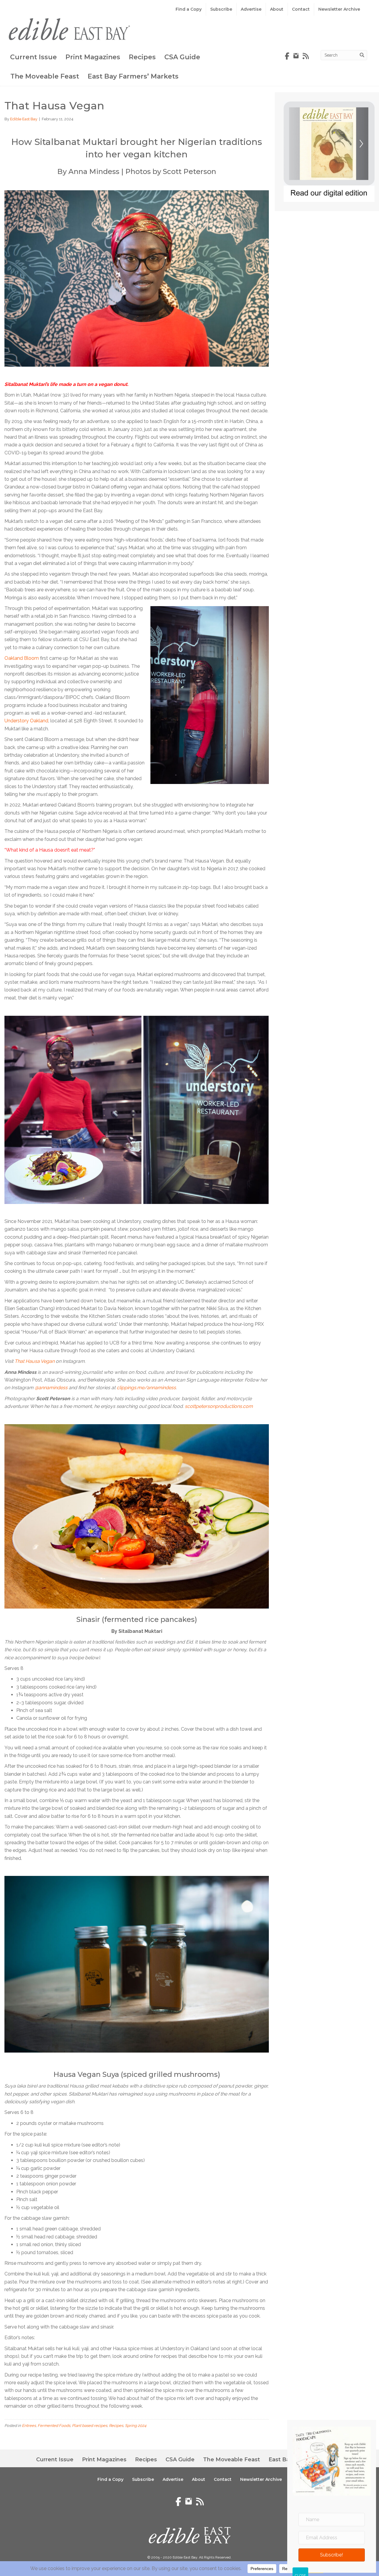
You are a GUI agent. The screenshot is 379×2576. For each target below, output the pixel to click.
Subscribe (221, 9)
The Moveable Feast (45, 76)
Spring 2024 (136, 2426)
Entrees (29, 2426)
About (277, 9)
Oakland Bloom (22, 658)
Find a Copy (189, 9)
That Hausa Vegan (34, 1361)
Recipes (142, 57)
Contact (301, 9)
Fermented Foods (54, 2426)
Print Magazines (93, 57)
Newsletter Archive (339, 9)
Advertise (251, 9)
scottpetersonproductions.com (219, 1406)
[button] (332, 2555)
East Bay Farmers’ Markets (133, 76)
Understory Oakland (26, 721)
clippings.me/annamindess (146, 1388)
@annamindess (51, 1388)
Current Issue (33, 57)
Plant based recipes (90, 2426)
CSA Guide (182, 57)
